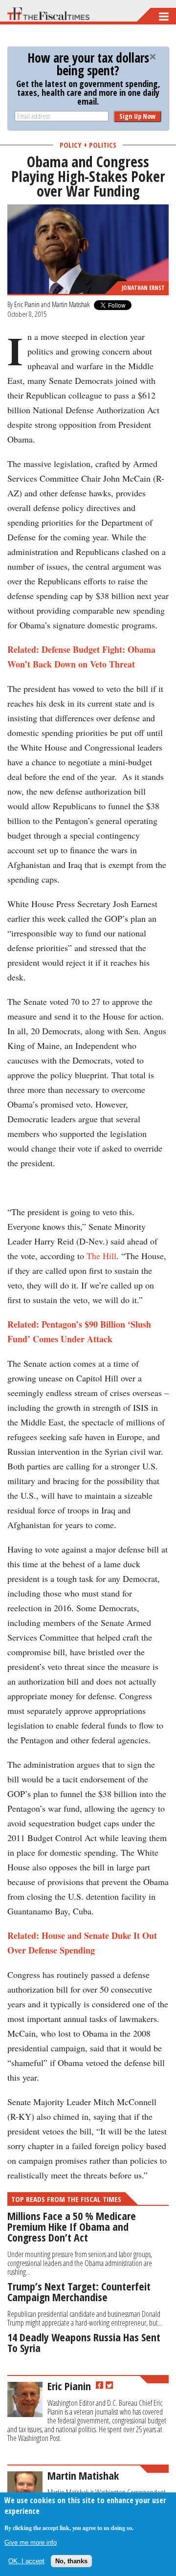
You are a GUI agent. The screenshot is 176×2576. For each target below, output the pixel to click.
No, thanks (71, 2561)
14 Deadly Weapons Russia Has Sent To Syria (84, 2342)
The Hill (101, 1256)
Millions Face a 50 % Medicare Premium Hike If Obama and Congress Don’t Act (72, 2226)
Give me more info (31, 2543)
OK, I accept (26, 2561)
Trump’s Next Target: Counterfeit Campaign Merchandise (79, 2291)
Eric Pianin (27, 304)
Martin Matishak (71, 304)
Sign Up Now (137, 116)
